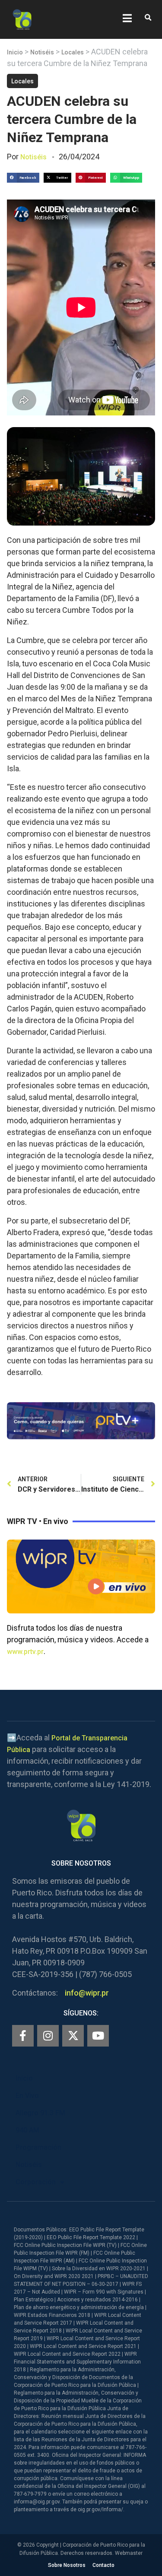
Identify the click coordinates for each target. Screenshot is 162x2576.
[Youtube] (98, 2036)
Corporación (36, 2182)
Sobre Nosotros (67, 2565)
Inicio (15, 52)
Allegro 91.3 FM (40, 2113)
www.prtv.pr (25, 1652)
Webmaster (129, 2553)
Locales (73, 52)
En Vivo (27, 2096)
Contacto (103, 2565)
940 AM (27, 2130)
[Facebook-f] (23, 2036)
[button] (148, 18)
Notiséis (42, 52)
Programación (38, 2147)
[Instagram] (48, 2036)
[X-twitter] (73, 2036)
